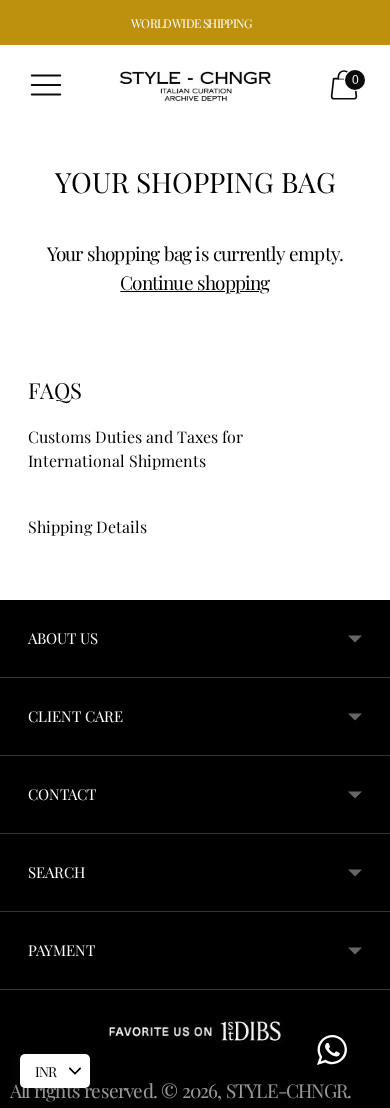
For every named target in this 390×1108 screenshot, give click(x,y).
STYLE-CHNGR (286, 1090)
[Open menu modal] (46, 85)
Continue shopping (194, 282)
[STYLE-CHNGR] (195, 85)
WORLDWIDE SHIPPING (191, 23)
